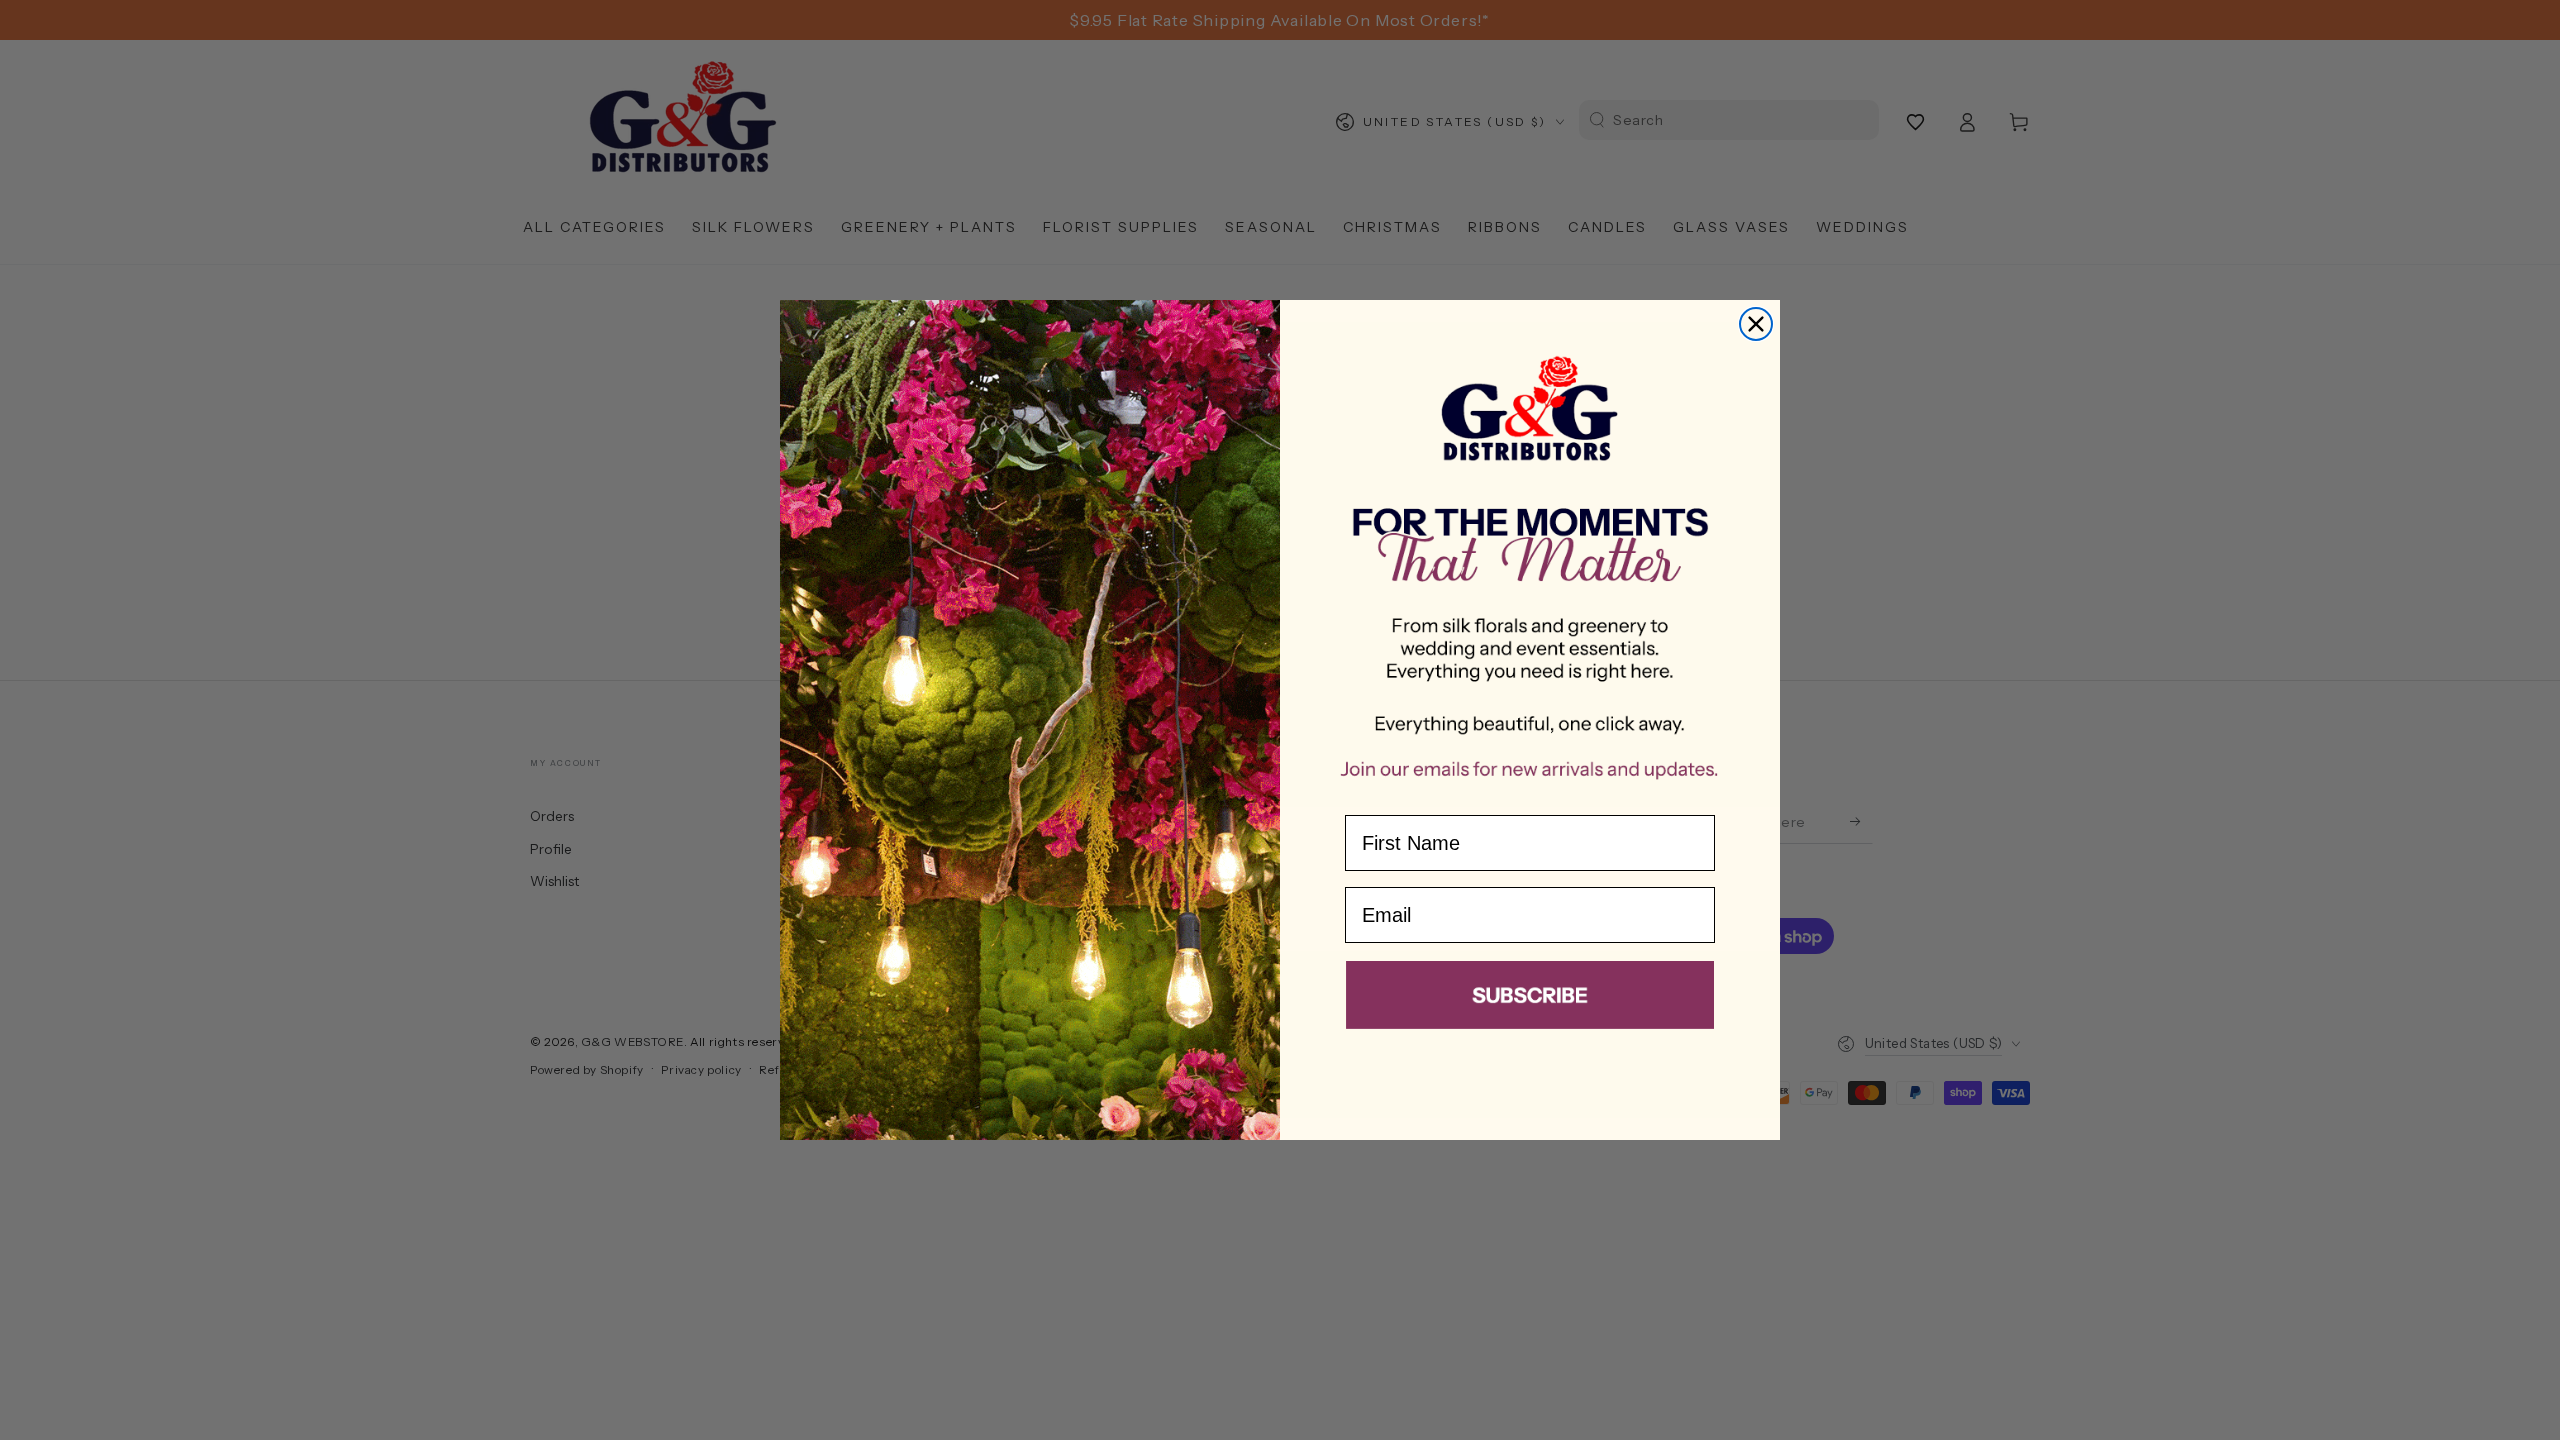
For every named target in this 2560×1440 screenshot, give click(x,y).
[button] (1530, 999)
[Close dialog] (1756, 324)
